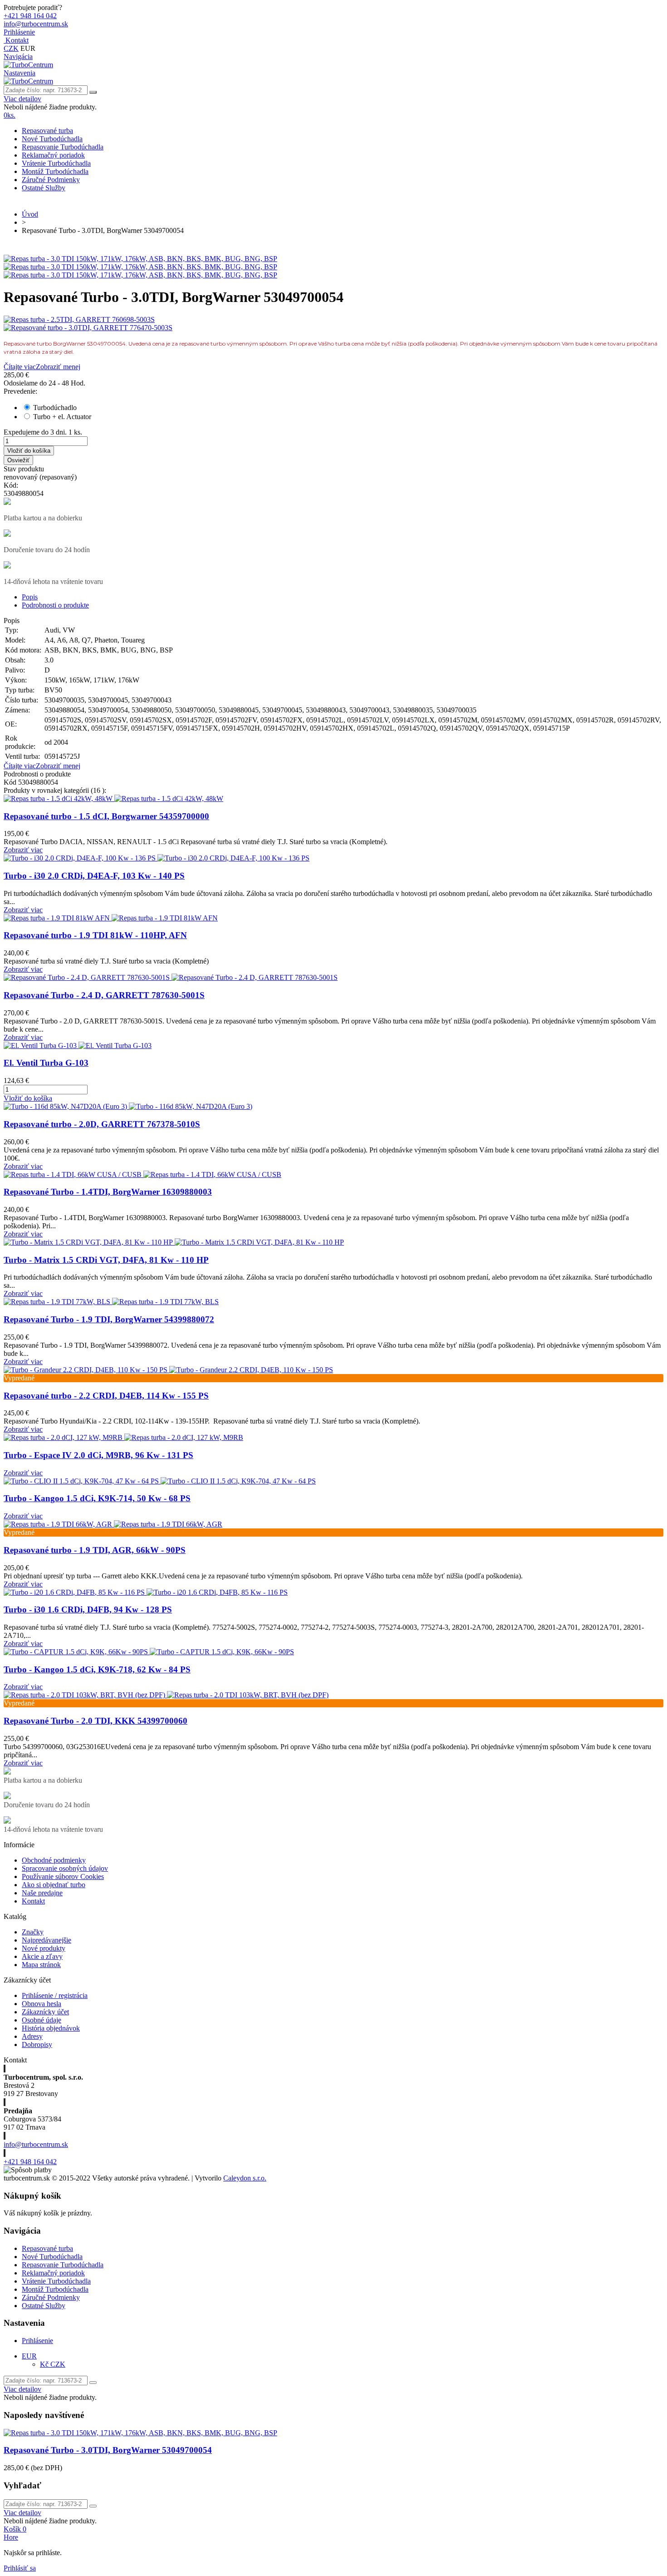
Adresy (32, 2036)
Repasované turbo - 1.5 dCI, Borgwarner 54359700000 (106, 816)
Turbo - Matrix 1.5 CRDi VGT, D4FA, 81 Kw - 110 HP (106, 1260)
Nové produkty (44, 1948)
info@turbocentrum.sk (36, 2144)
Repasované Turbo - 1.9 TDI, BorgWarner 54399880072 (109, 1319)
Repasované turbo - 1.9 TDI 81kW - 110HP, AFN (95, 935)
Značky (33, 1932)
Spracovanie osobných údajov (65, 1868)
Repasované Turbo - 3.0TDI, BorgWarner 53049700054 (108, 2450)
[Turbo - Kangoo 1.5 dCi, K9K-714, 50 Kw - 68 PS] (160, 1481)
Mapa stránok (41, 1965)
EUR (29, 2356)
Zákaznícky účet (45, 2012)
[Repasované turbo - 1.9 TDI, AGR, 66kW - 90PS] (113, 1524)
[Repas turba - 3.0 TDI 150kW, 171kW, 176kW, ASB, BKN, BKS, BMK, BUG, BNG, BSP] (140, 259)
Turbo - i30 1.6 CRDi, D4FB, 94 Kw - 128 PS (88, 1609)
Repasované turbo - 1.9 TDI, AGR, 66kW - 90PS (95, 1550)
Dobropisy (37, 2044)
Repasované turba (47, 131)
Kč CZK (53, 2364)
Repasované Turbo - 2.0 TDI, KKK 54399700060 (96, 1721)
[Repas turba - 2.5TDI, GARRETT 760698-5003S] (333, 320)
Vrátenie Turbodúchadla (56, 163)
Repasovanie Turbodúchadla (63, 147)
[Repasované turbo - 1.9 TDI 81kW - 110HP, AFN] (111, 918)
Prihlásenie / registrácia (55, 1995)
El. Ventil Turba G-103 (46, 1063)
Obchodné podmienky (54, 1860)
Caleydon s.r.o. (245, 2178)
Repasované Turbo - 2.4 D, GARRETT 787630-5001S (104, 995)
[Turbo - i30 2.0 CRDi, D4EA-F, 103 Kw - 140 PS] (157, 858)
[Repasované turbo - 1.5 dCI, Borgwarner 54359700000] (113, 799)
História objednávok (51, 2028)
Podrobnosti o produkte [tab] (55, 605)
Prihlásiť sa (20, 2568)
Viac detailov (22, 99)
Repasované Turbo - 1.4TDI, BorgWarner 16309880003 (108, 1192)
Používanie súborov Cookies (63, 1876)
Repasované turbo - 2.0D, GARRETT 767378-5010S (102, 1124)
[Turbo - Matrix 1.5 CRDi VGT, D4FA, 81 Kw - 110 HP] (174, 1242)
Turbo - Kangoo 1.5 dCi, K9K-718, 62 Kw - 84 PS (97, 1669)
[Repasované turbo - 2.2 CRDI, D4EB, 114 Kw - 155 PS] (168, 1370)
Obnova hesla (42, 2004)
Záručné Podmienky (51, 180)
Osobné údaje (42, 2020)
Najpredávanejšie (47, 1940)
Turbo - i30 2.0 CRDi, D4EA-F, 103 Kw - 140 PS (94, 876)
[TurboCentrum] (28, 65)
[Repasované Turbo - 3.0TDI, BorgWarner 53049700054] (140, 2433)
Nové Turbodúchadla (52, 139)
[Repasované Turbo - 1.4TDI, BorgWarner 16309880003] (142, 1174)
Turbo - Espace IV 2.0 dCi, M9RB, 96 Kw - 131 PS (98, 1455)
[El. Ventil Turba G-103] (78, 1046)
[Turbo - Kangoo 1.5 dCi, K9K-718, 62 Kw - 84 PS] (149, 1652)
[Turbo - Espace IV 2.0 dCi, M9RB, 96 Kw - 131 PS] (123, 1437)
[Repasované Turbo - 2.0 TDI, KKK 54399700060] (166, 1695)
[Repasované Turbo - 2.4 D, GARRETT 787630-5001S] (171, 977)
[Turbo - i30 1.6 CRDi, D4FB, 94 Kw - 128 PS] (146, 1592)
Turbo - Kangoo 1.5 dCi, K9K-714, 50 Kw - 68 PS (97, 1498)
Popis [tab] (30, 597)
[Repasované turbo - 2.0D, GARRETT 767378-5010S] (128, 1106)
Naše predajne (42, 1893)
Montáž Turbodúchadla (55, 171)
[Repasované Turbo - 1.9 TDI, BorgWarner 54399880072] (111, 1302)
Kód (11, 782)
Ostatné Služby (44, 188)
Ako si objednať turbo (54, 1885)
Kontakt (33, 1901)
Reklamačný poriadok (53, 155)
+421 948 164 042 (30, 2162)
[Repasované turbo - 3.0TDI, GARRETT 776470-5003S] (333, 328)
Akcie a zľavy (42, 1956)
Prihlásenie (37, 2341)
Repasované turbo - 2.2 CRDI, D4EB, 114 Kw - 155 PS (106, 1396)
